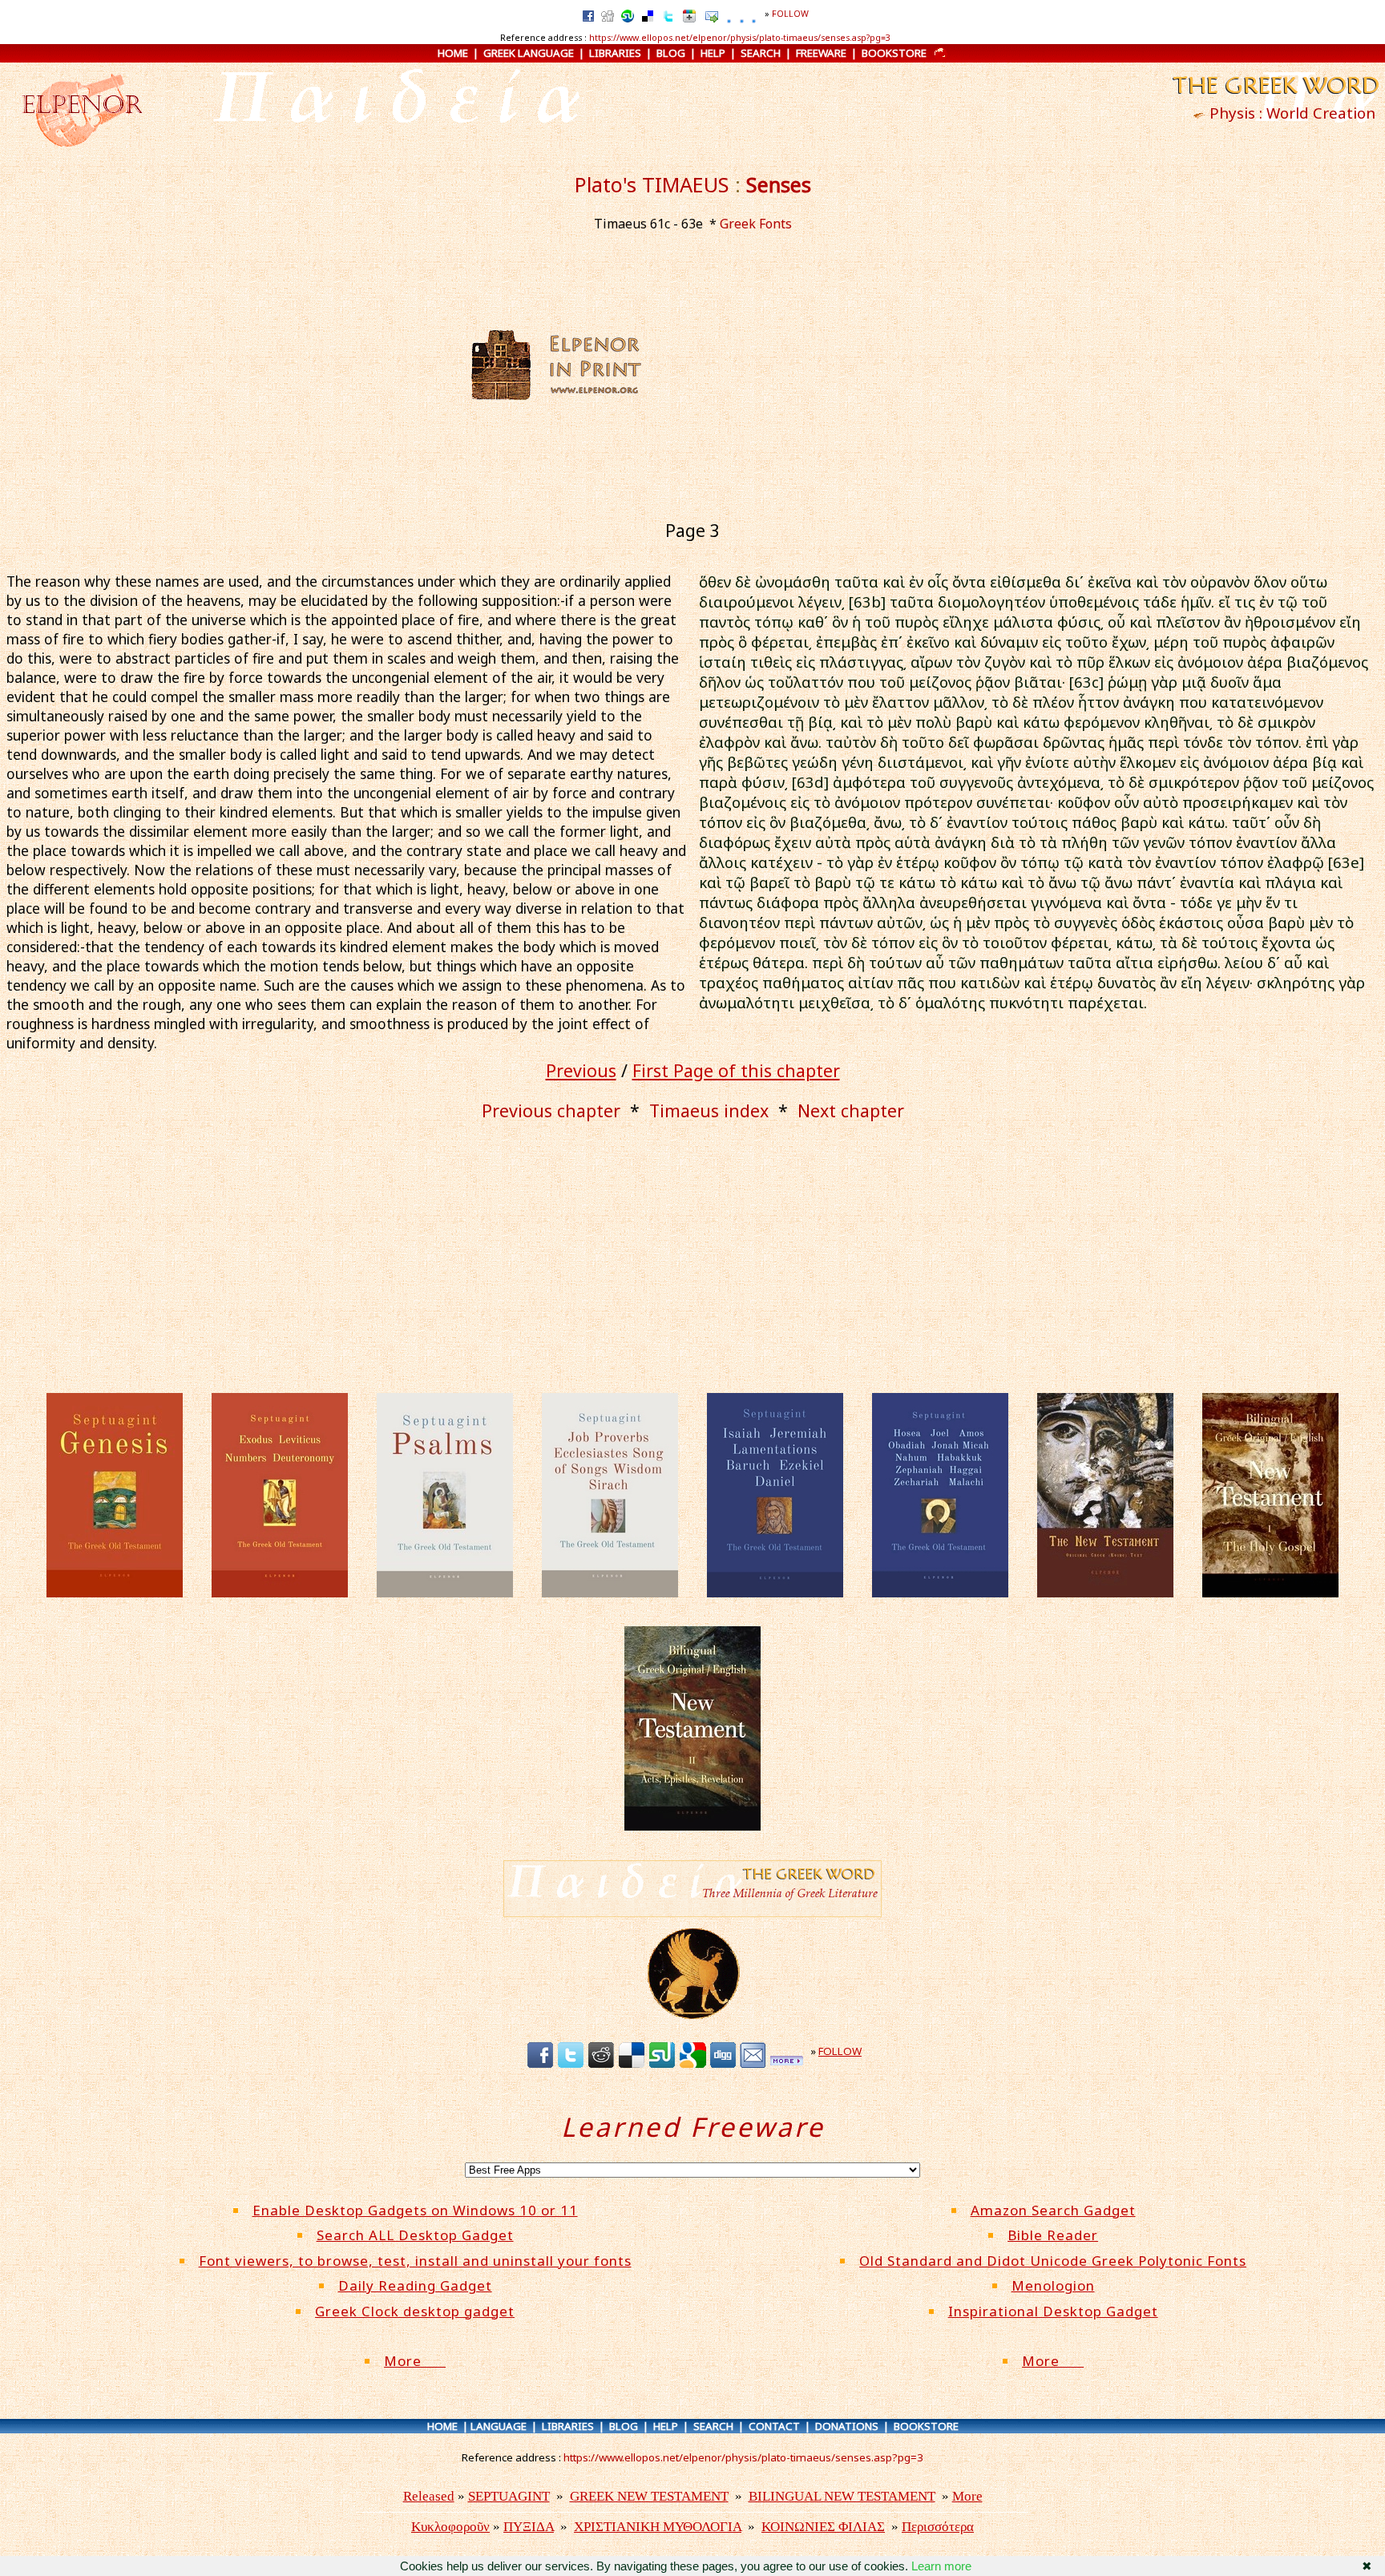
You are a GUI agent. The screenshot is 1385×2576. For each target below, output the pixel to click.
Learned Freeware (693, 2127)
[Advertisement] (802, 365)
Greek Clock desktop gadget (415, 2311)
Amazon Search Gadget (1053, 2210)
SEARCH (761, 53)
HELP (713, 53)
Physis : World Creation (1292, 113)
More (415, 2361)
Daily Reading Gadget (415, 2285)
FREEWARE (821, 53)
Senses (779, 184)
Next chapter (851, 1110)
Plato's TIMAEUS (652, 184)
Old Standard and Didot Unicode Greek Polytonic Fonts (1053, 2261)
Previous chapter (551, 1110)
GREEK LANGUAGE (529, 53)
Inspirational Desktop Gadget (1053, 2311)
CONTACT (774, 2426)
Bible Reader (1053, 2235)
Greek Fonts (756, 224)
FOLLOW (790, 14)
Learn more (941, 2566)
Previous (581, 1070)
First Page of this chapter (736, 1070)
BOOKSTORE (894, 53)
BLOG (671, 53)
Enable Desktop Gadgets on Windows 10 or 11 (415, 2210)
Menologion (1053, 2285)
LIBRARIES (615, 53)
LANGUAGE (499, 2426)
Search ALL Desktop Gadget (415, 2235)
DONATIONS (847, 2426)
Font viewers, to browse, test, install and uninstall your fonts (415, 2261)
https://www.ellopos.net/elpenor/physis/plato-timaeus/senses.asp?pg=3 (740, 38)
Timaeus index (709, 1110)
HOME (453, 53)
